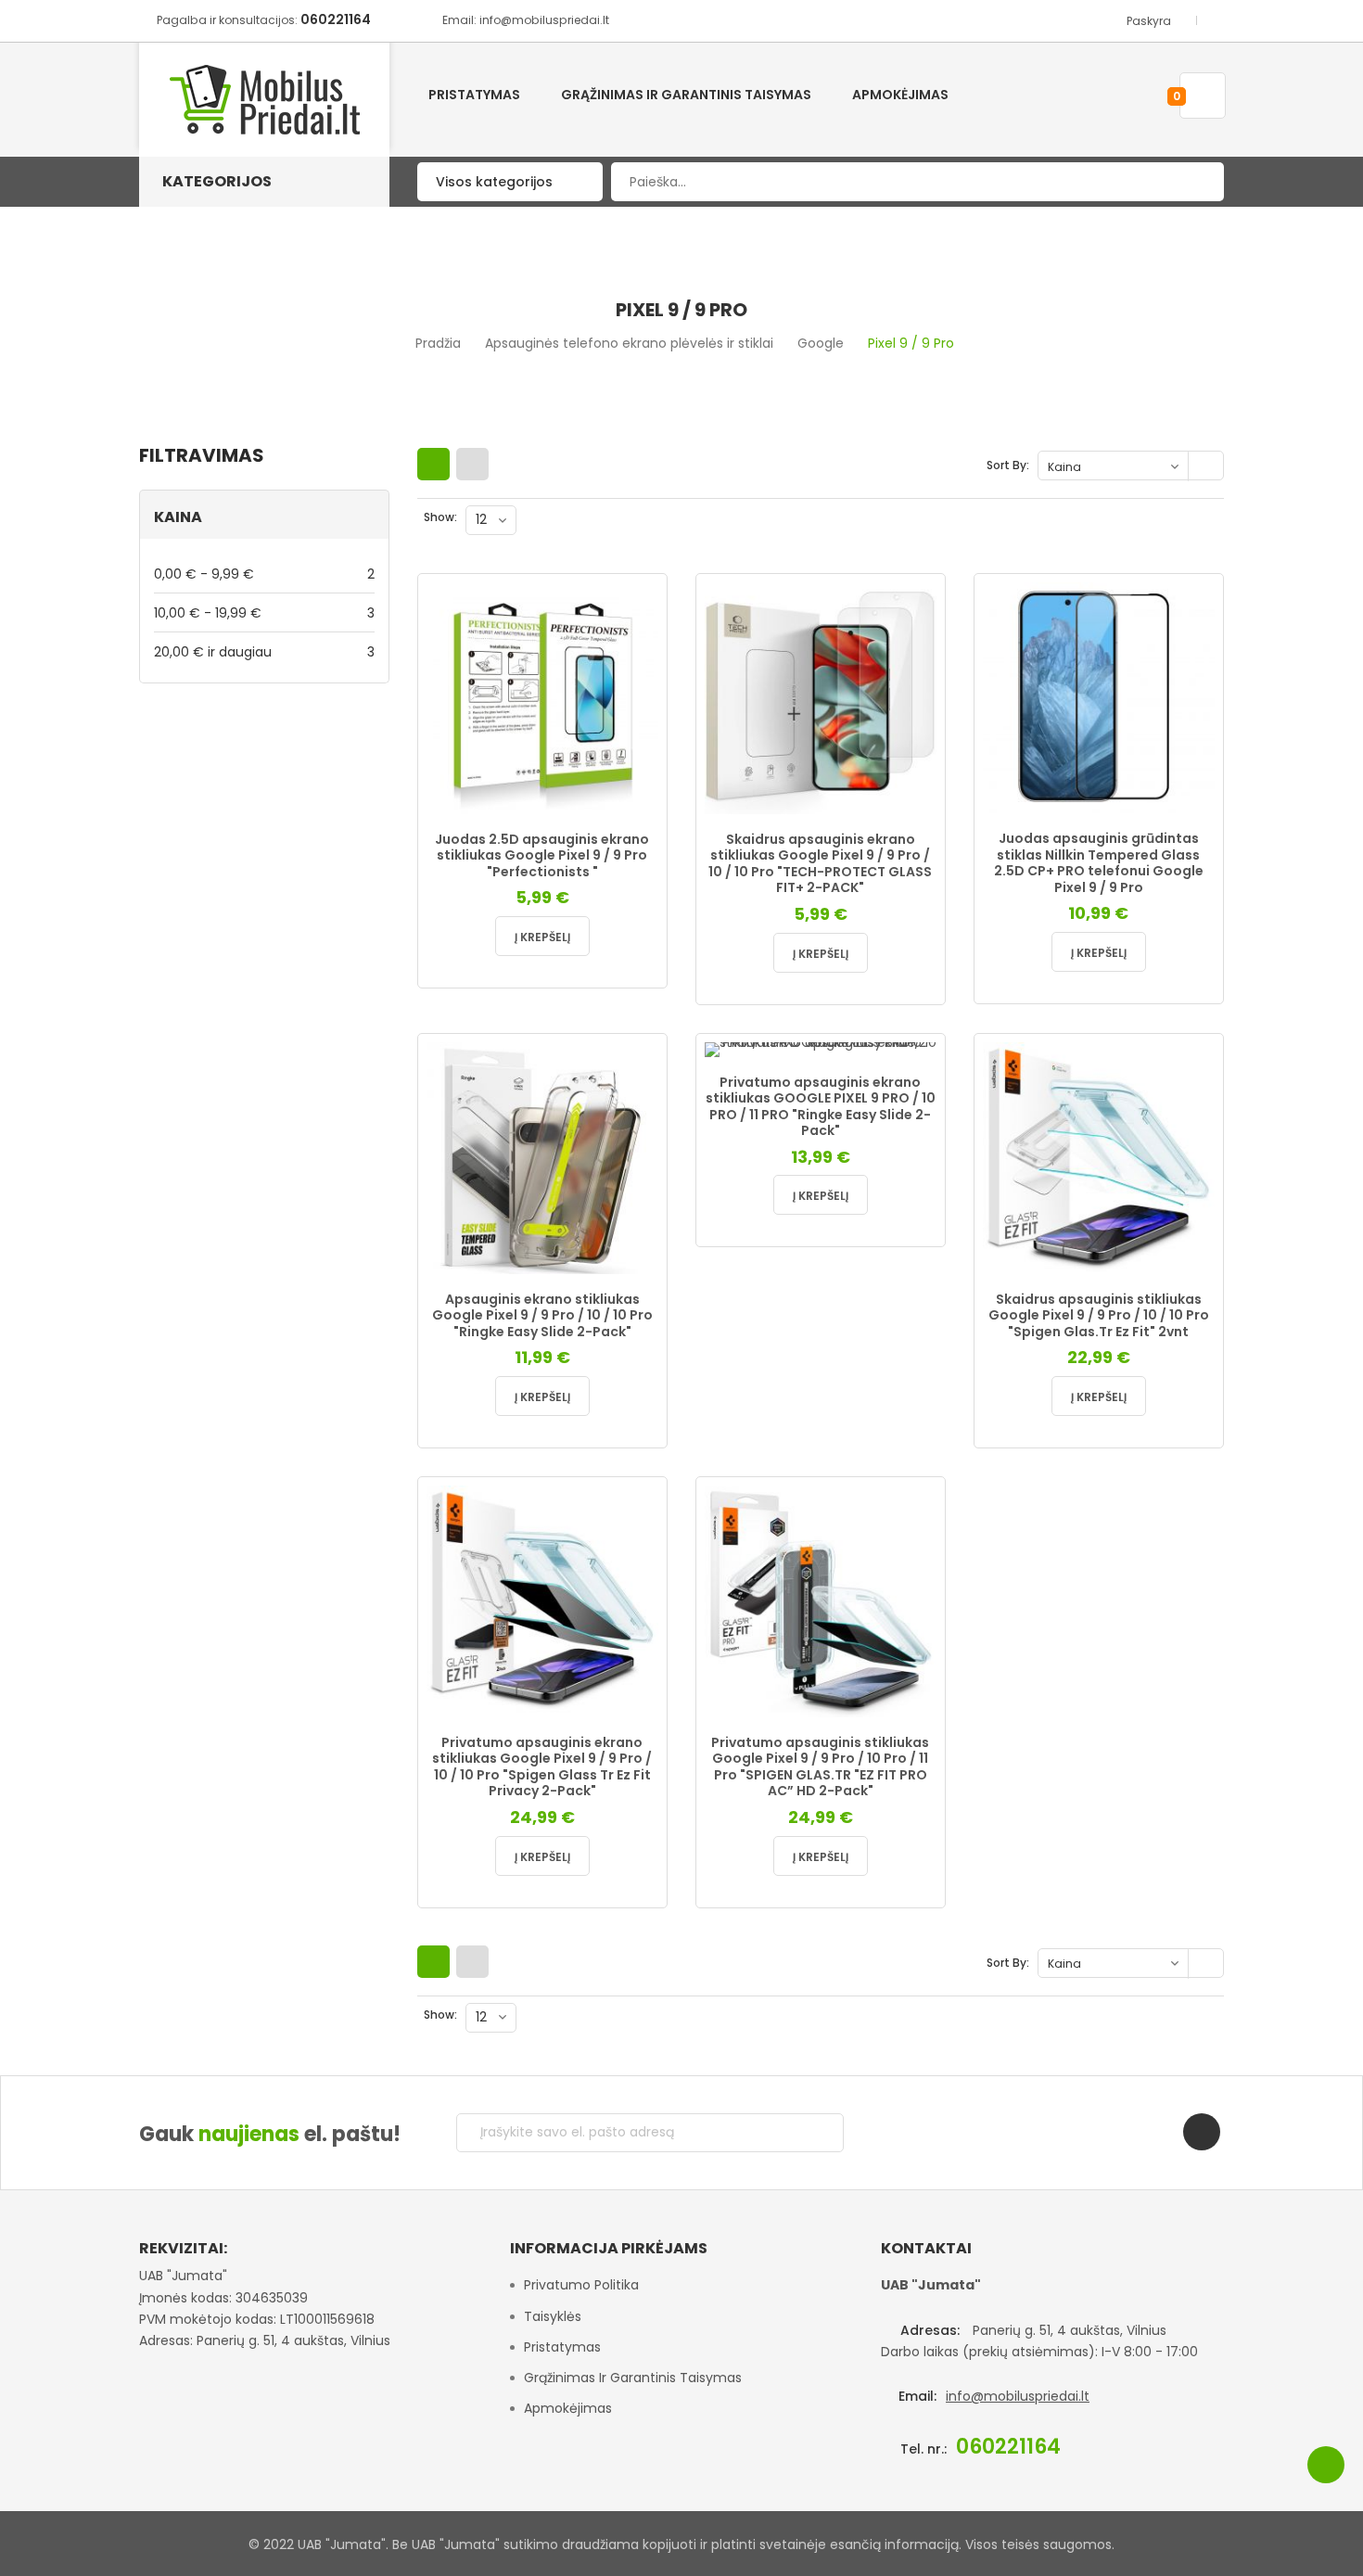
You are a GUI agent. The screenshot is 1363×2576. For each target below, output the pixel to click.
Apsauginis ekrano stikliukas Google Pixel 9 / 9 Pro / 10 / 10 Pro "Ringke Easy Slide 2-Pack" (542, 1315)
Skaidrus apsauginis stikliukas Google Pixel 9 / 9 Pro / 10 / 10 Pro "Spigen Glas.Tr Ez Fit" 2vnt (1099, 1315)
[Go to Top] (1326, 2465)
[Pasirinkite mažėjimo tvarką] (1208, 466)
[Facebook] (1202, 2132)
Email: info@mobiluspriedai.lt (526, 20)
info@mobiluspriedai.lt (1018, 2396)
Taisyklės (553, 2316)
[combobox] (917, 182)
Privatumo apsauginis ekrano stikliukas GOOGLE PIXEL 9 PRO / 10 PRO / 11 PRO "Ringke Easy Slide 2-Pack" (821, 1107)
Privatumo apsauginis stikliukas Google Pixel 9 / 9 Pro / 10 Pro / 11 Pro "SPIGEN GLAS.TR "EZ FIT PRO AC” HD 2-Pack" (820, 1767)
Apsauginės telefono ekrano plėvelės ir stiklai (629, 343)
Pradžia (438, 343)
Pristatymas (562, 2347)
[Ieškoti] (1196, 182)
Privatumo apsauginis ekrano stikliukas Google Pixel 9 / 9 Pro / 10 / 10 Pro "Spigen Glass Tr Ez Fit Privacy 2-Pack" (542, 1767)
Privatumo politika (581, 2285)
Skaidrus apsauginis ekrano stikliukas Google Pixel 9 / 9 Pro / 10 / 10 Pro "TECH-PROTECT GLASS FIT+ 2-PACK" (820, 864)
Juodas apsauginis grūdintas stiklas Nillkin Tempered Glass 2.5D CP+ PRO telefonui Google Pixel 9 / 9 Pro (1099, 863)
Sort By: (1008, 465)
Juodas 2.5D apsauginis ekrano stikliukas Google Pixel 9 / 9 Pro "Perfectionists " (542, 855)
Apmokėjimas (568, 2408)
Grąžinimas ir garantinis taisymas (633, 2378)
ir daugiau (264, 651)
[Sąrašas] (472, 464)
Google (821, 343)
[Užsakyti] (815, 2133)
